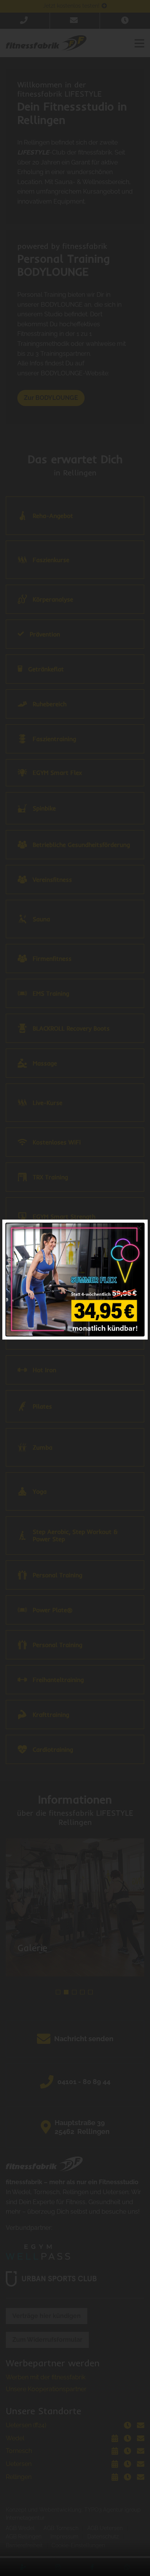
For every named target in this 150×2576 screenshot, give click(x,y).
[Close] (139, 1228)
